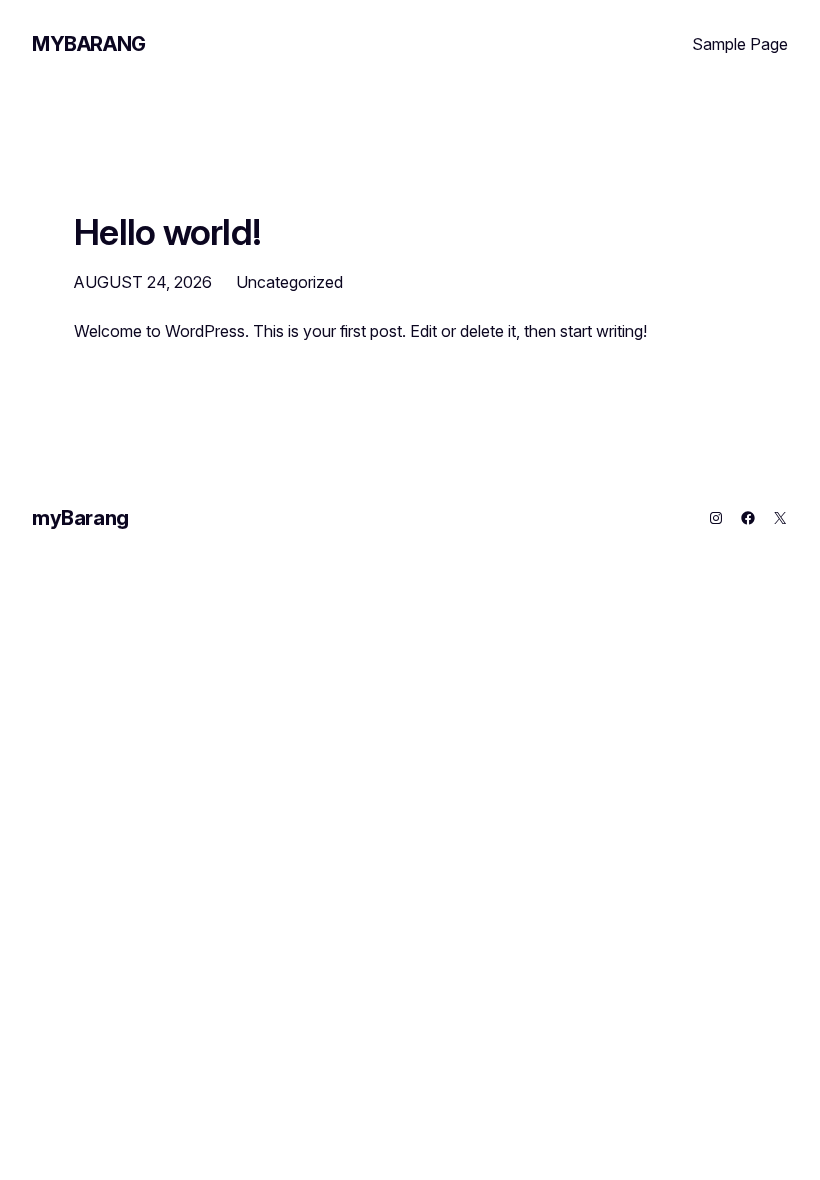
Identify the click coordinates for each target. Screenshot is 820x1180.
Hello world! (167, 233)
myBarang (89, 44)
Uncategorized (289, 282)
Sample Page (740, 44)
